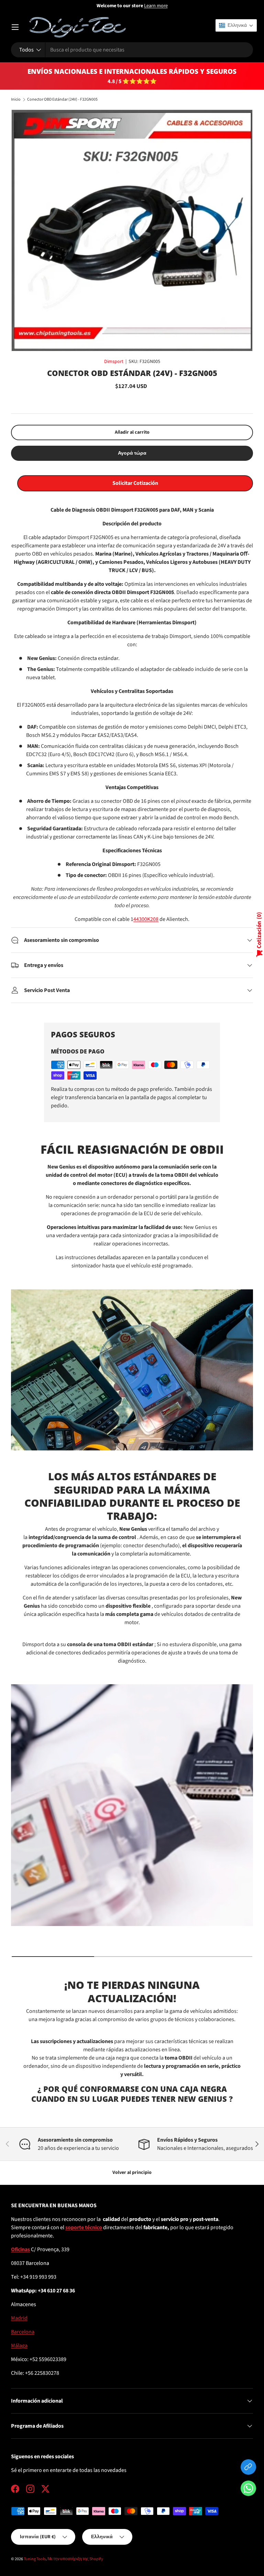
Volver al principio (132, 2173)
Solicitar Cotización (135, 483)
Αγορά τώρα (132, 453)
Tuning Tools (35, 2559)
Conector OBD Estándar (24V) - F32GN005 (62, 100)
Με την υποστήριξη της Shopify (75, 2559)
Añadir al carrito (132, 432)
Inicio (16, 100)
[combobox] (132, 50)
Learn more (156, 6)
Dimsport (114, 362)
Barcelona (23, 2332)
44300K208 (146, 919)
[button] (248, 2490)
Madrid (19, 2318)
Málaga (19, 2346)
